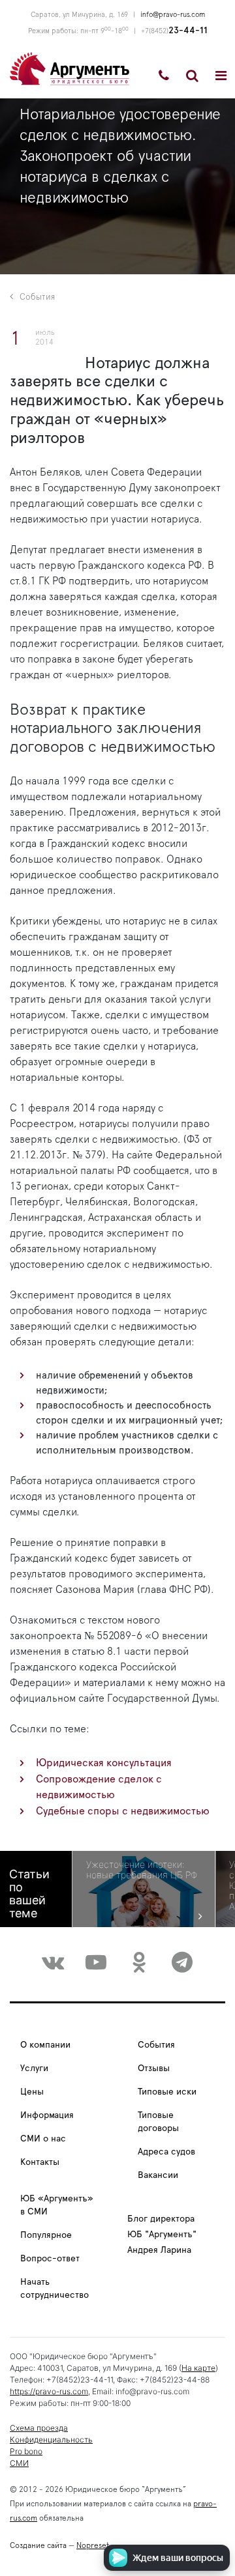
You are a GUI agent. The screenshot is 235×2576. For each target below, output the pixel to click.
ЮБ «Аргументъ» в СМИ (57, 2205)
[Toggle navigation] (221, 76)
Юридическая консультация (104, 1763)
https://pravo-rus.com (49, 2391)
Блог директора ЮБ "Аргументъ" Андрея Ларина (162, 2235)
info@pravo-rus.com (173, 15)
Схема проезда (39, 2428)
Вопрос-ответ (50, 2259)
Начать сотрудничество (55, 2289)
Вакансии (158, 2175)
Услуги (34, 2068)
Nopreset (93, 2545)
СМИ (19, 2463)
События (37, 297)
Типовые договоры (158, 2122)
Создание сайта (38, 2545)
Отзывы (154, 2068)
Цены (32, 2092)
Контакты (40, 2162)
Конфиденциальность (51, 2440)
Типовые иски (167, 2092)
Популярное (46, 2235)
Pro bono (26, 2451)
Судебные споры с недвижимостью (123, 1811)
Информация (47, 2115)
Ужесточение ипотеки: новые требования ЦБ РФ (142, 1870)
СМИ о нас (43, 2139)
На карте (198, 2368)
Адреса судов (166, 2152)
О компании (45, 2045)
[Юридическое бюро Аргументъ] (70, 68)
